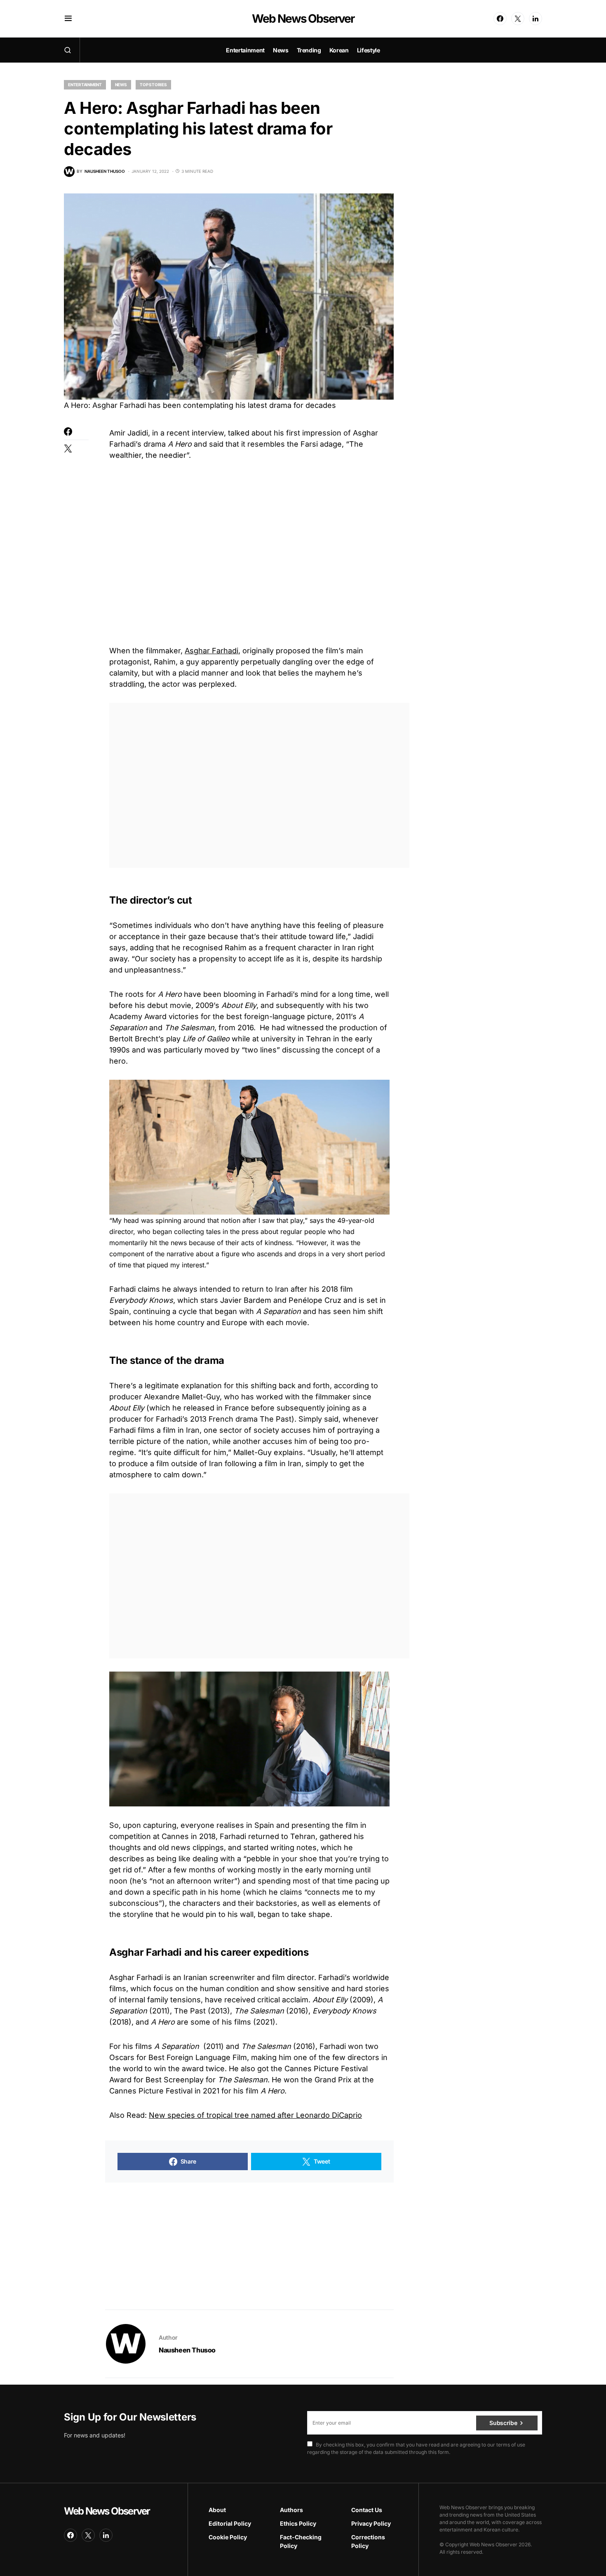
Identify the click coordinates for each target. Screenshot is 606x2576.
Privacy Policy (371, 2523)
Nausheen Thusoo (187, 2350)
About (217, 2510)
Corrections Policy (368, 2541)
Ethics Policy (298, 2523)
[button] (68, 19)
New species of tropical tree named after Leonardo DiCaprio (255, 2115)
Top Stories (153, 85)
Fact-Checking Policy (301, 2541)
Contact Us (367, 2510)
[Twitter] (518, 19)
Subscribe (503, 2423)
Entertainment (85, 85)
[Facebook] (500, 19)
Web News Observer (303, 19)
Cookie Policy (228, 2537)
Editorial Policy (230, 2523)
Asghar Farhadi (211, 651)
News (121, 85)
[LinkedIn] (536, 19)
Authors (291, 2510)
